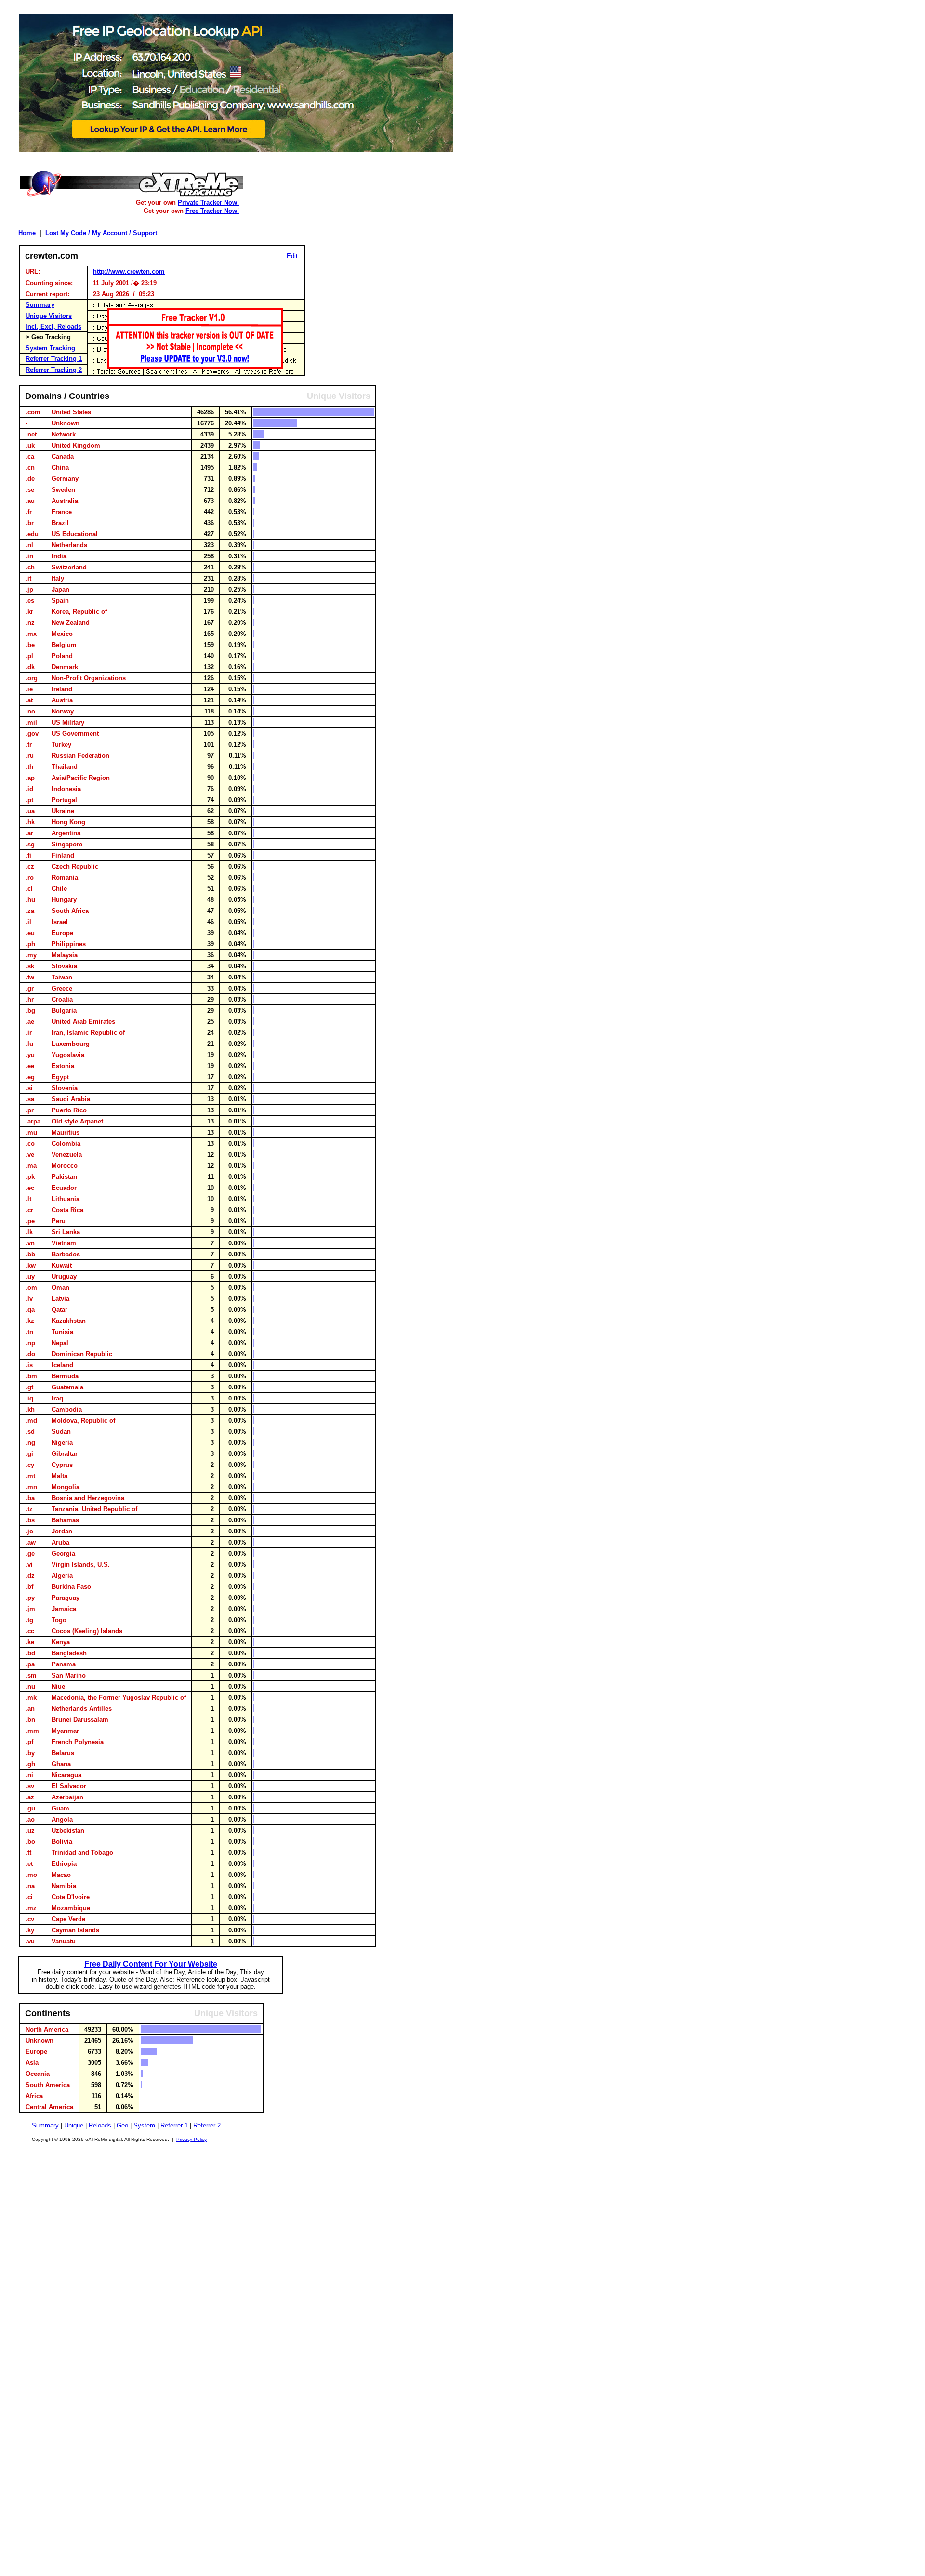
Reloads (100, 2125)
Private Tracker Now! (208, 203)
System (144, 2125)
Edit (292, 256)
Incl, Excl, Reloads (53, 326)
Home (27, 233)
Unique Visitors (49, 316)
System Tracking (50, 348)
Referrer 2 (207, 2125)
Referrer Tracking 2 (54, 370)
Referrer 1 (174, 2125)
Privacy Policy (192, 2139)
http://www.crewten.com (129, 271)
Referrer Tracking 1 (54, 359)
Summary (40, 305)
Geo (122, 2125)
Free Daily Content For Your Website (151, 1964)
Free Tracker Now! (212, 211)
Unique (74, 2125)
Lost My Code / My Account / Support (101, 233)
